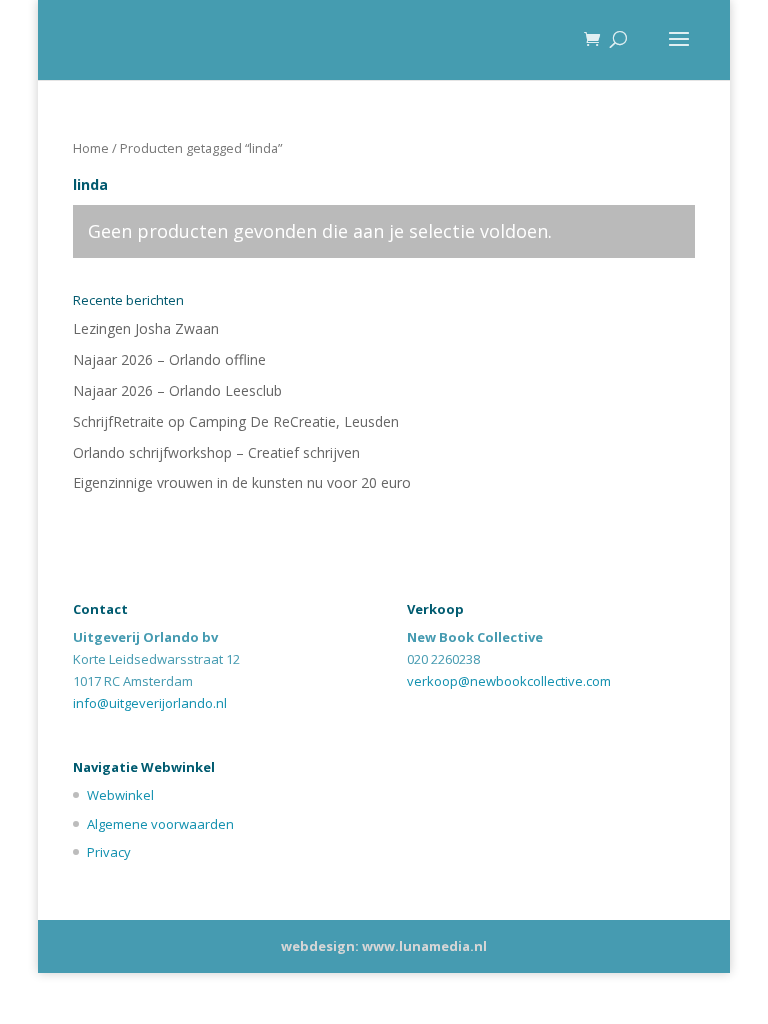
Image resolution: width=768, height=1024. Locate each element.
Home (91, 148)
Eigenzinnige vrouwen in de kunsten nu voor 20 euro (242, 482)
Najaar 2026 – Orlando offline (169, 359)
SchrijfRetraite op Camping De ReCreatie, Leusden (236, 421)
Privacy (109, 852)
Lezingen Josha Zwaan (146, 328)
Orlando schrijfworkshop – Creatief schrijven (216, 452)
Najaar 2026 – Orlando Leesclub (177, 390)
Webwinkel (120, 795)
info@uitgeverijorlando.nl (150, 703)
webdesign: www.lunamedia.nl (384, 946)
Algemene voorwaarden (160, 824)
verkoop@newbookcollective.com (509, 681)
